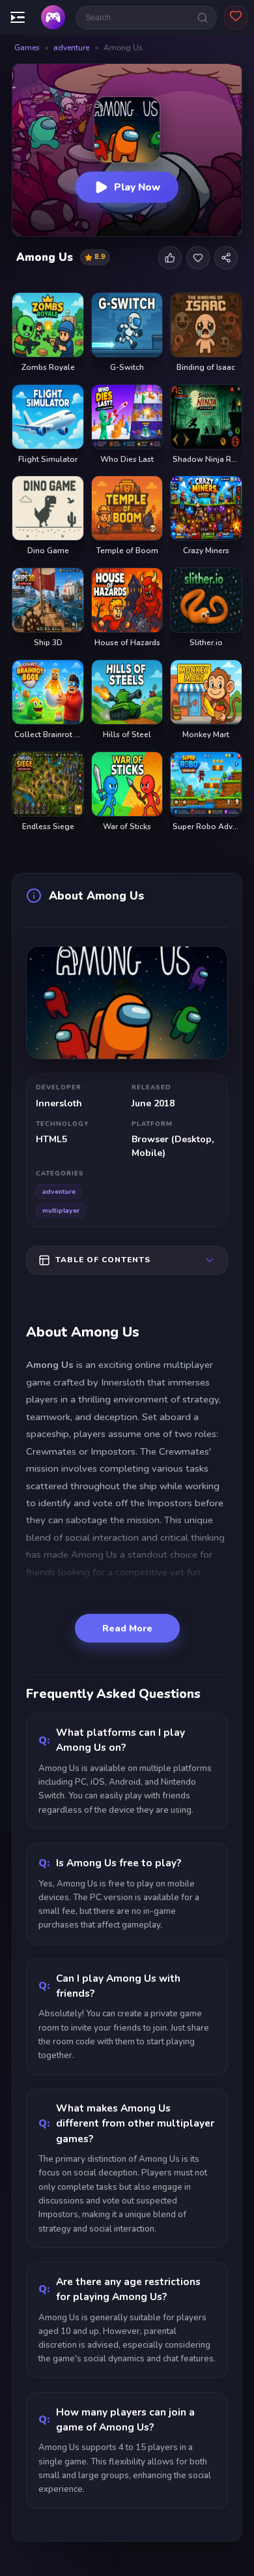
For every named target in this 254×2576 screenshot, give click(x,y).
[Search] (203, 18)
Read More (127, 1629)
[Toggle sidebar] (18, 18)
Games (27, 48)
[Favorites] (236, 18)
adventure (71, 48)
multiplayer (61, 1210)
